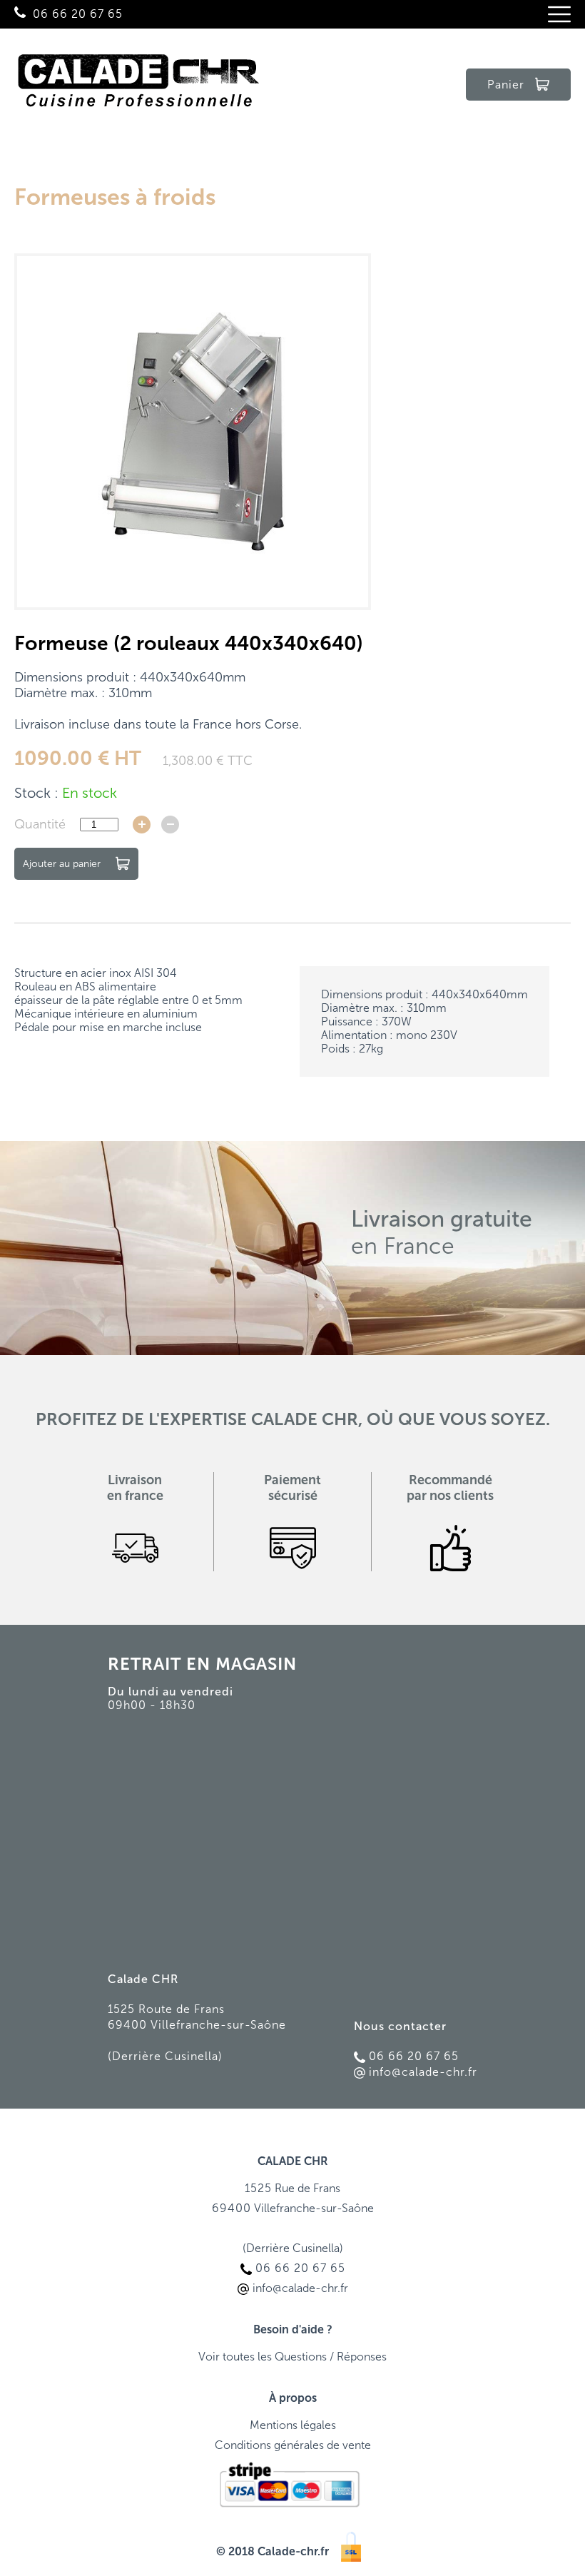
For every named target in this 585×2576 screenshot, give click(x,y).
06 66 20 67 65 (78, 14)
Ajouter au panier (62, 864)
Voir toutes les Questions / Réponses (292, 2357)
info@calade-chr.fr (423, 2072)
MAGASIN (256, 1664)
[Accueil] (139, 85)
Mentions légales (293, 2425)
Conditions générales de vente (293, 2445)
